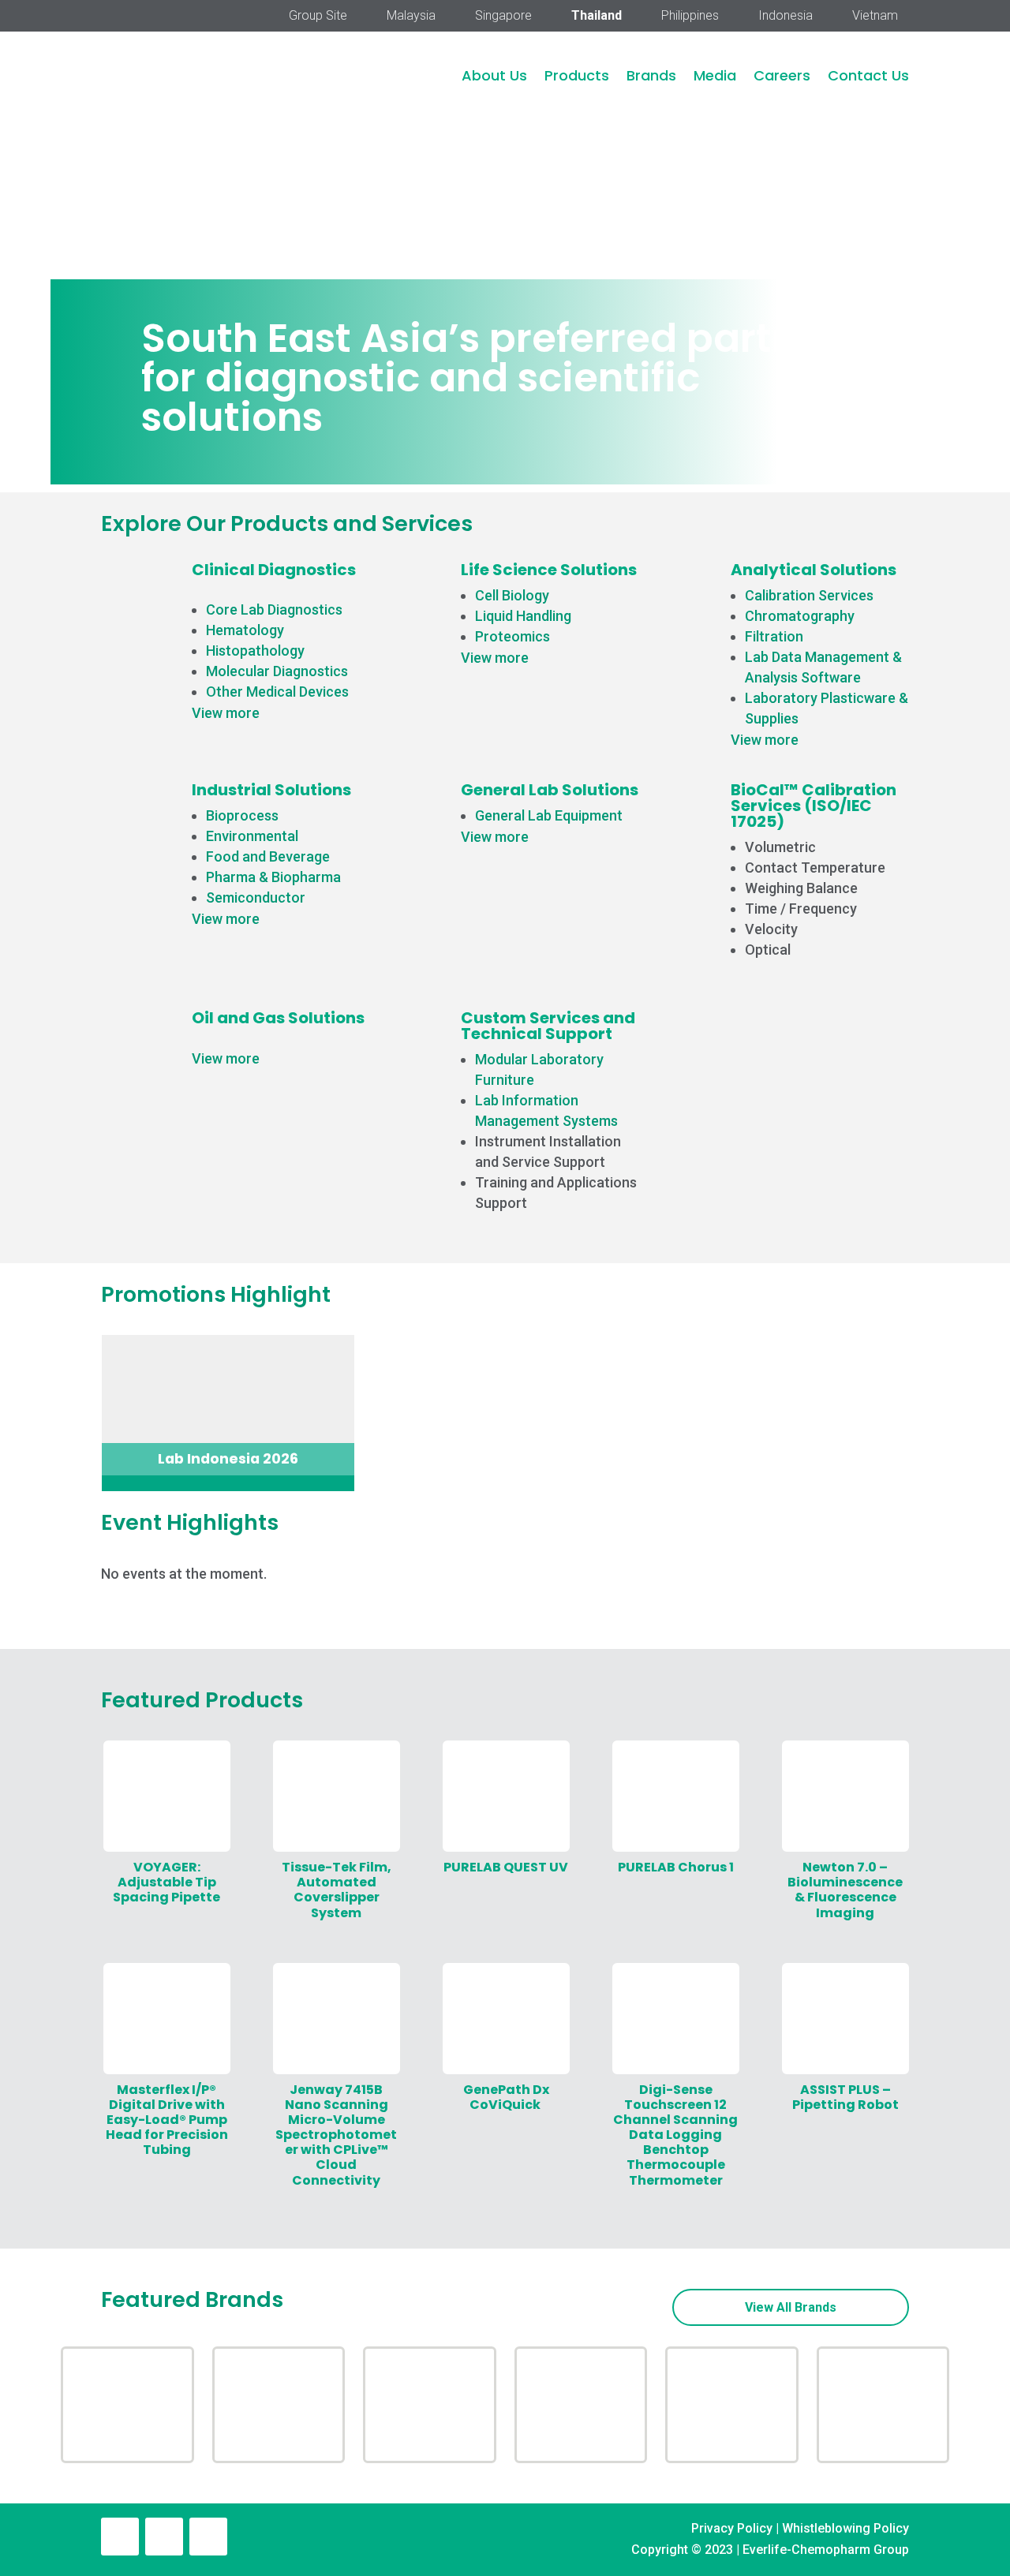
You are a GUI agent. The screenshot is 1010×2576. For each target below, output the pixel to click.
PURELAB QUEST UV (506, 1867)
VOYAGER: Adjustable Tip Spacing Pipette (166, 1882)
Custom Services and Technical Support (548, 1026)
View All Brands (791, 2307)
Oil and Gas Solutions (278, 1018)
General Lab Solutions (550, 790)
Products (577, 75)
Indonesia (786, 17)
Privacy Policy (732, 2528)
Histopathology (255, 651)
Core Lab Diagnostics (274, 609)
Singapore (503, 17)
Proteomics (512, 636)
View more (226, 713)
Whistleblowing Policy (845, 2528)
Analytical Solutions (814, 570)
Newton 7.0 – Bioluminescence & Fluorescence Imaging (845, 1890)
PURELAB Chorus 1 (676, 1867)
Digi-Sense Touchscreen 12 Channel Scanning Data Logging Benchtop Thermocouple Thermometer (675, 2135)
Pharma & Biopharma (273, 877)
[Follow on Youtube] (208, 2537)
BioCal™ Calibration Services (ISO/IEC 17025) (814, 806)
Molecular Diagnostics (277, 671)
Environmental (252, 836)
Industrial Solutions (271, 790)
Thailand (597, 17)
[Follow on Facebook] (120, 2537)
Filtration (774, 636)
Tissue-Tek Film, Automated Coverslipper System (337, 1890)
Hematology (245, 630)
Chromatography (800, 616)
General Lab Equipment (549, 815)
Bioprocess (242, 815)
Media (715, 75)
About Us (494, 75)
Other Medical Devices (277, 692)
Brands (651, 75)
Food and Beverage (268, 856)
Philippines (690, 17)
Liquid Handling (523, 616)
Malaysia (411, 17)
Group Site (318, 17)
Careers (782, 75)
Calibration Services (809, 595)
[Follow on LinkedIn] (164, 2537)
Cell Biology (512, 595)
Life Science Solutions (549, 570)
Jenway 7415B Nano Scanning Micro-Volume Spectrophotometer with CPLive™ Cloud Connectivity (336, 2135)
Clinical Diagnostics (274, 570)
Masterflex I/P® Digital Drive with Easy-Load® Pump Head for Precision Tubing (167, 2120)
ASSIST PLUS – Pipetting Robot (845, 2097)
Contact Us (868, 75)
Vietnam (875, 17)
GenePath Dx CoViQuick (506, 2097)
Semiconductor (256, 897)
